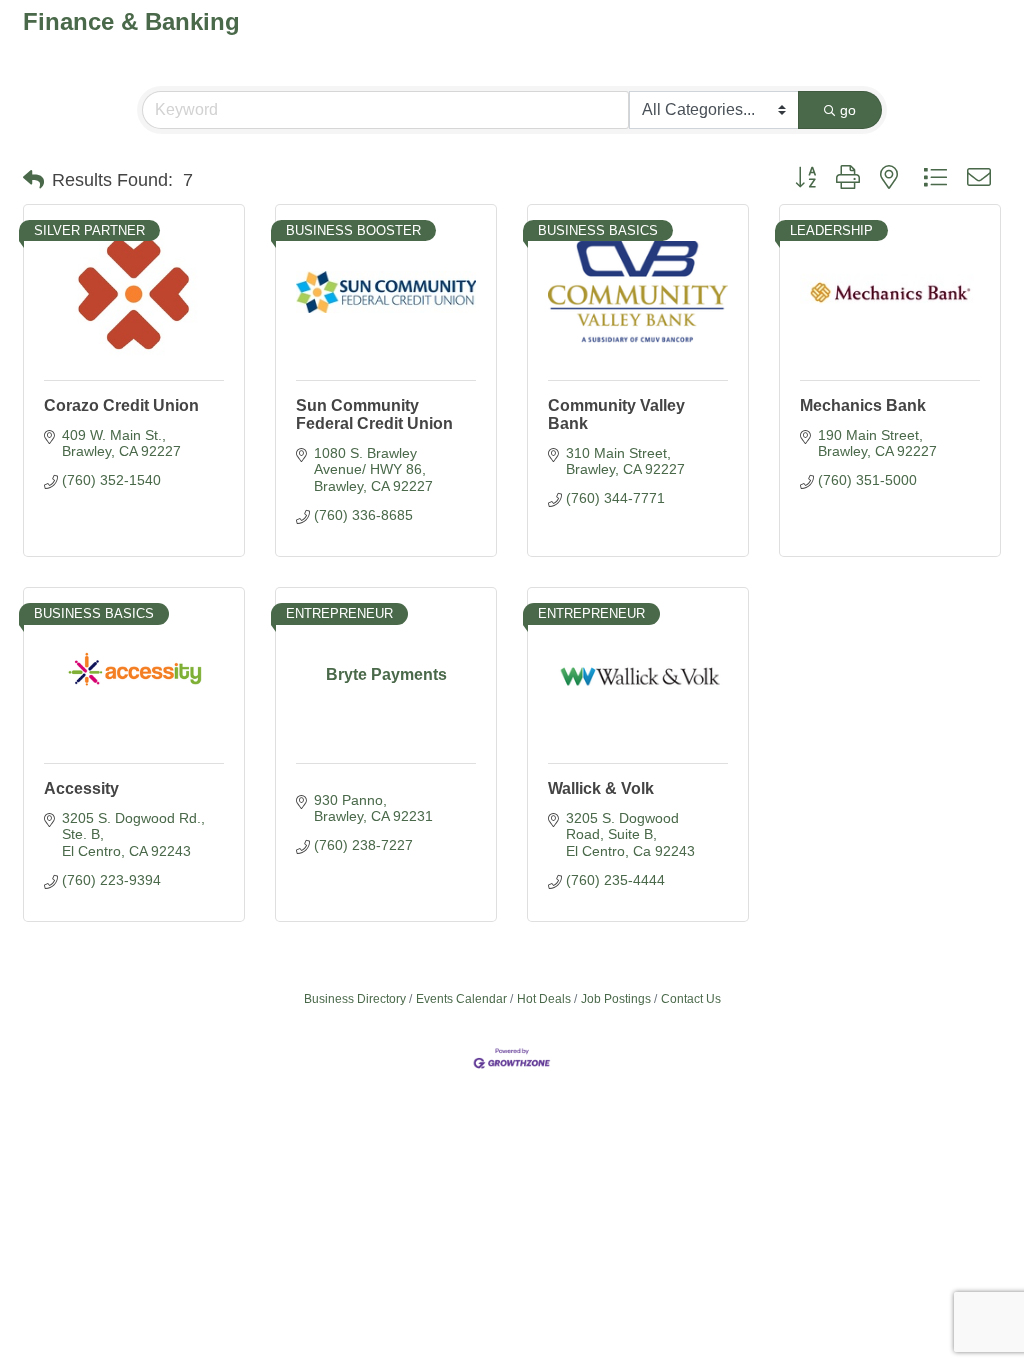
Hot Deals (544, 999)
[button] (33, 180)
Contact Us (691, 999)
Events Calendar (461, 999)
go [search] (848, 110)
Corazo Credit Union (121, 405)
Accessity (81, 788)
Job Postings (616, 999)
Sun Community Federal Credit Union (374, 414)
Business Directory (355, 999)
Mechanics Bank (863, 405)
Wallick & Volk (601, 788)
